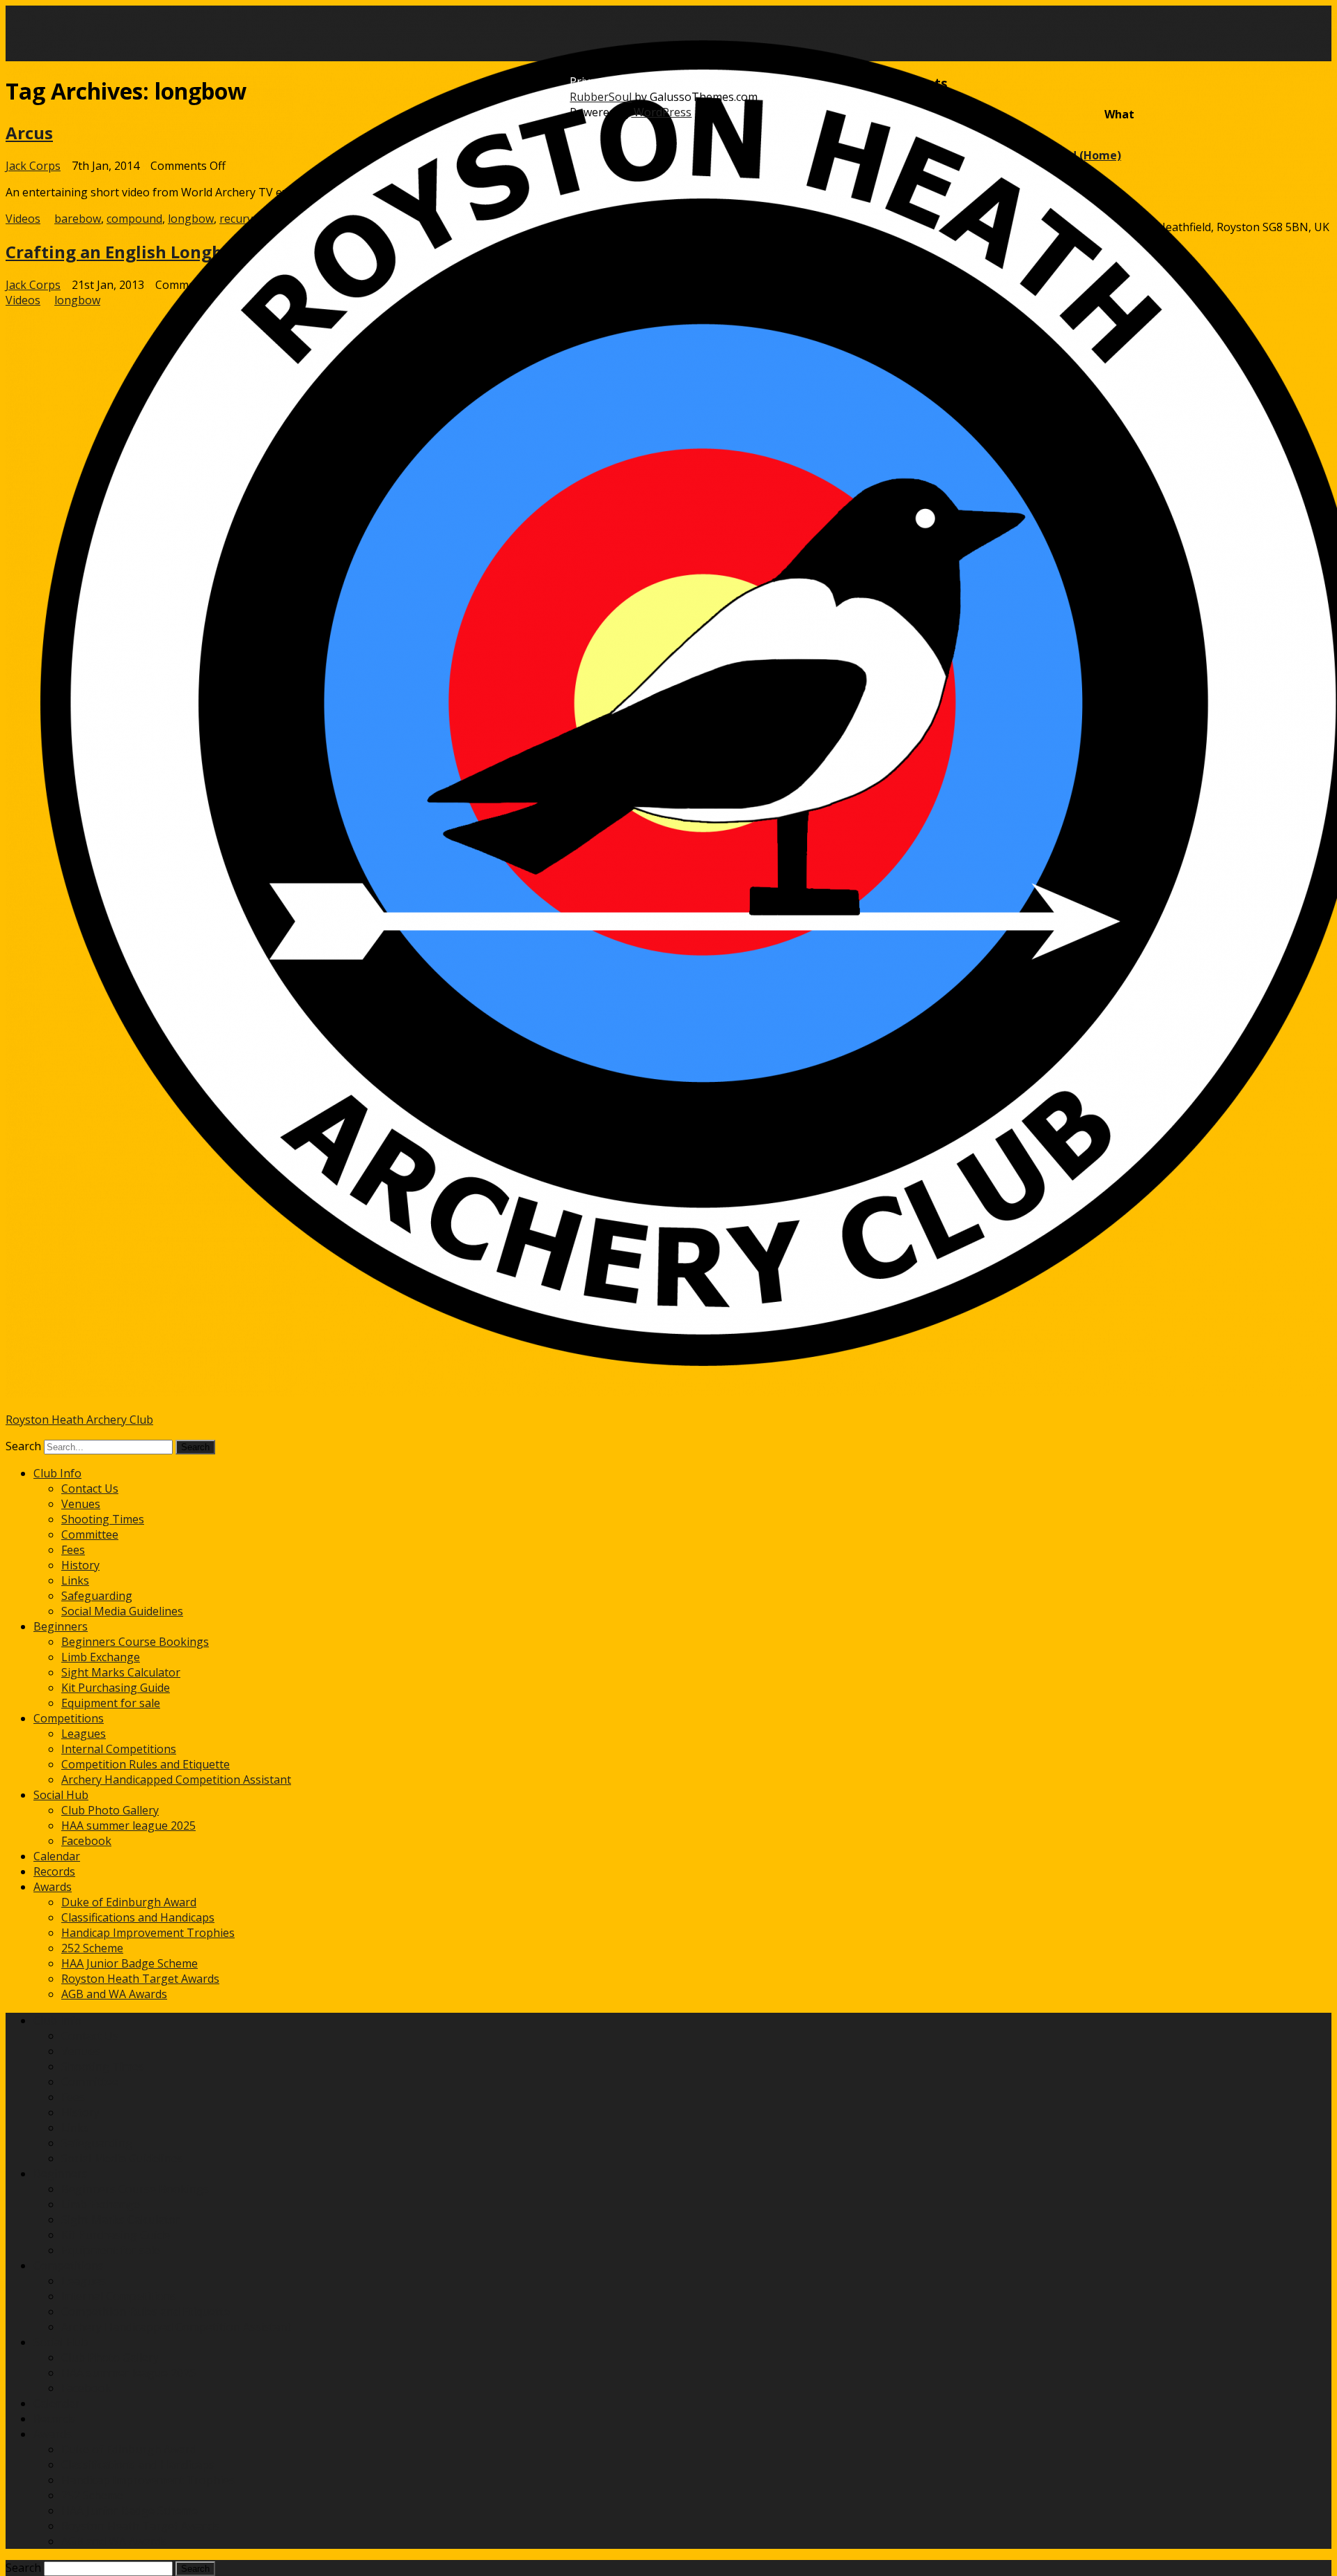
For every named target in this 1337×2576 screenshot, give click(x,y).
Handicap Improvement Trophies (148, 1933)
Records (54, 1871)
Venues (81, 1504)
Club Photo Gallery (110, 1810)
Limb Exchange (101, 1657)
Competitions (69, 1718)
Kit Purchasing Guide (116, 1688)
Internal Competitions (119, 1749)
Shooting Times (103, 1519)
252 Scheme (92, 1948)
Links (75, 1580)
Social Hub (61, 1795)
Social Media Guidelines (122, 1611)
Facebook (86, 1841)
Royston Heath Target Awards (140, 1979)
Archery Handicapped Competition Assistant (176, 1780)
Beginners (61, 1626)
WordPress (661, 112)
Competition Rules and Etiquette (146, 1764)
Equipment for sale (111, 1703)
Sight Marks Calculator (121, 1672)
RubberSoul (601, 97)
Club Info (57, 1473)
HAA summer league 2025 (128, 1825)
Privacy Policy (604, 81)
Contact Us (90, 1489)
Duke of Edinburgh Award (129, 1902)
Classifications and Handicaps (138, 1917)
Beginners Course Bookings (135, 1642)
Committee (90, 1534)
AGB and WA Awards (114, 1994)
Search (23, 1446)
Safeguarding (97, 1596)
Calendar (57, 1856)
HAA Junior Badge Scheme (130, 1963)
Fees (73, 1550)
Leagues (84, 1734)
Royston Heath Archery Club (79, 1420)
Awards (53, 1887)
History (80, 1565)
